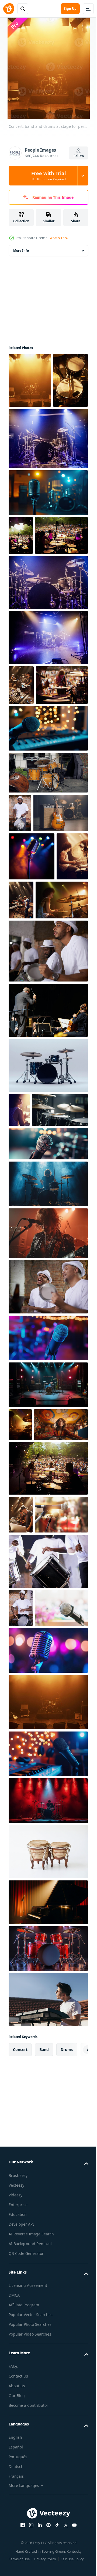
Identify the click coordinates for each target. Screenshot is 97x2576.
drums (67, 2412)
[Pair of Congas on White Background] (48, 2214)
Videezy (15, 2557)
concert (20, 2412)
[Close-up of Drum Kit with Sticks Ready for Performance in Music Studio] (37, 1364)
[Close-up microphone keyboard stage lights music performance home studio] (48, 861)
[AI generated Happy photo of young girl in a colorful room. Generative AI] (36, 1711)
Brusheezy (18, 2538)
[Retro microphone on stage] (48, 2013)
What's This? (59, 238)
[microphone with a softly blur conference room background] (35, 1970)
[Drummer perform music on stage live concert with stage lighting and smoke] (48, 2163)
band (44, 2412)
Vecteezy (16, 2547)
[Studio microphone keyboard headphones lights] (48, 2116)
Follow (79, 156)
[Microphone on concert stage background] (35, 1839)
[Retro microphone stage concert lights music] (48, 547)
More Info (21, 251)
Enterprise (18, 2567)
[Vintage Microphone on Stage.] (32, 1028)
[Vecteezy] (9, 9)
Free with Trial (48, 176)
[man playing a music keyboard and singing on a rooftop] (48, 2362)
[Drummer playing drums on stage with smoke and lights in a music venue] (48, 1438)
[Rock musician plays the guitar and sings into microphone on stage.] (48, 1487)
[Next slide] (76, 2412)
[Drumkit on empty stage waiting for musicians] (48, 493)
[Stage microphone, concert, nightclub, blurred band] (48, 1592)
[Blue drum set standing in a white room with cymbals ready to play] (48, 1285)
